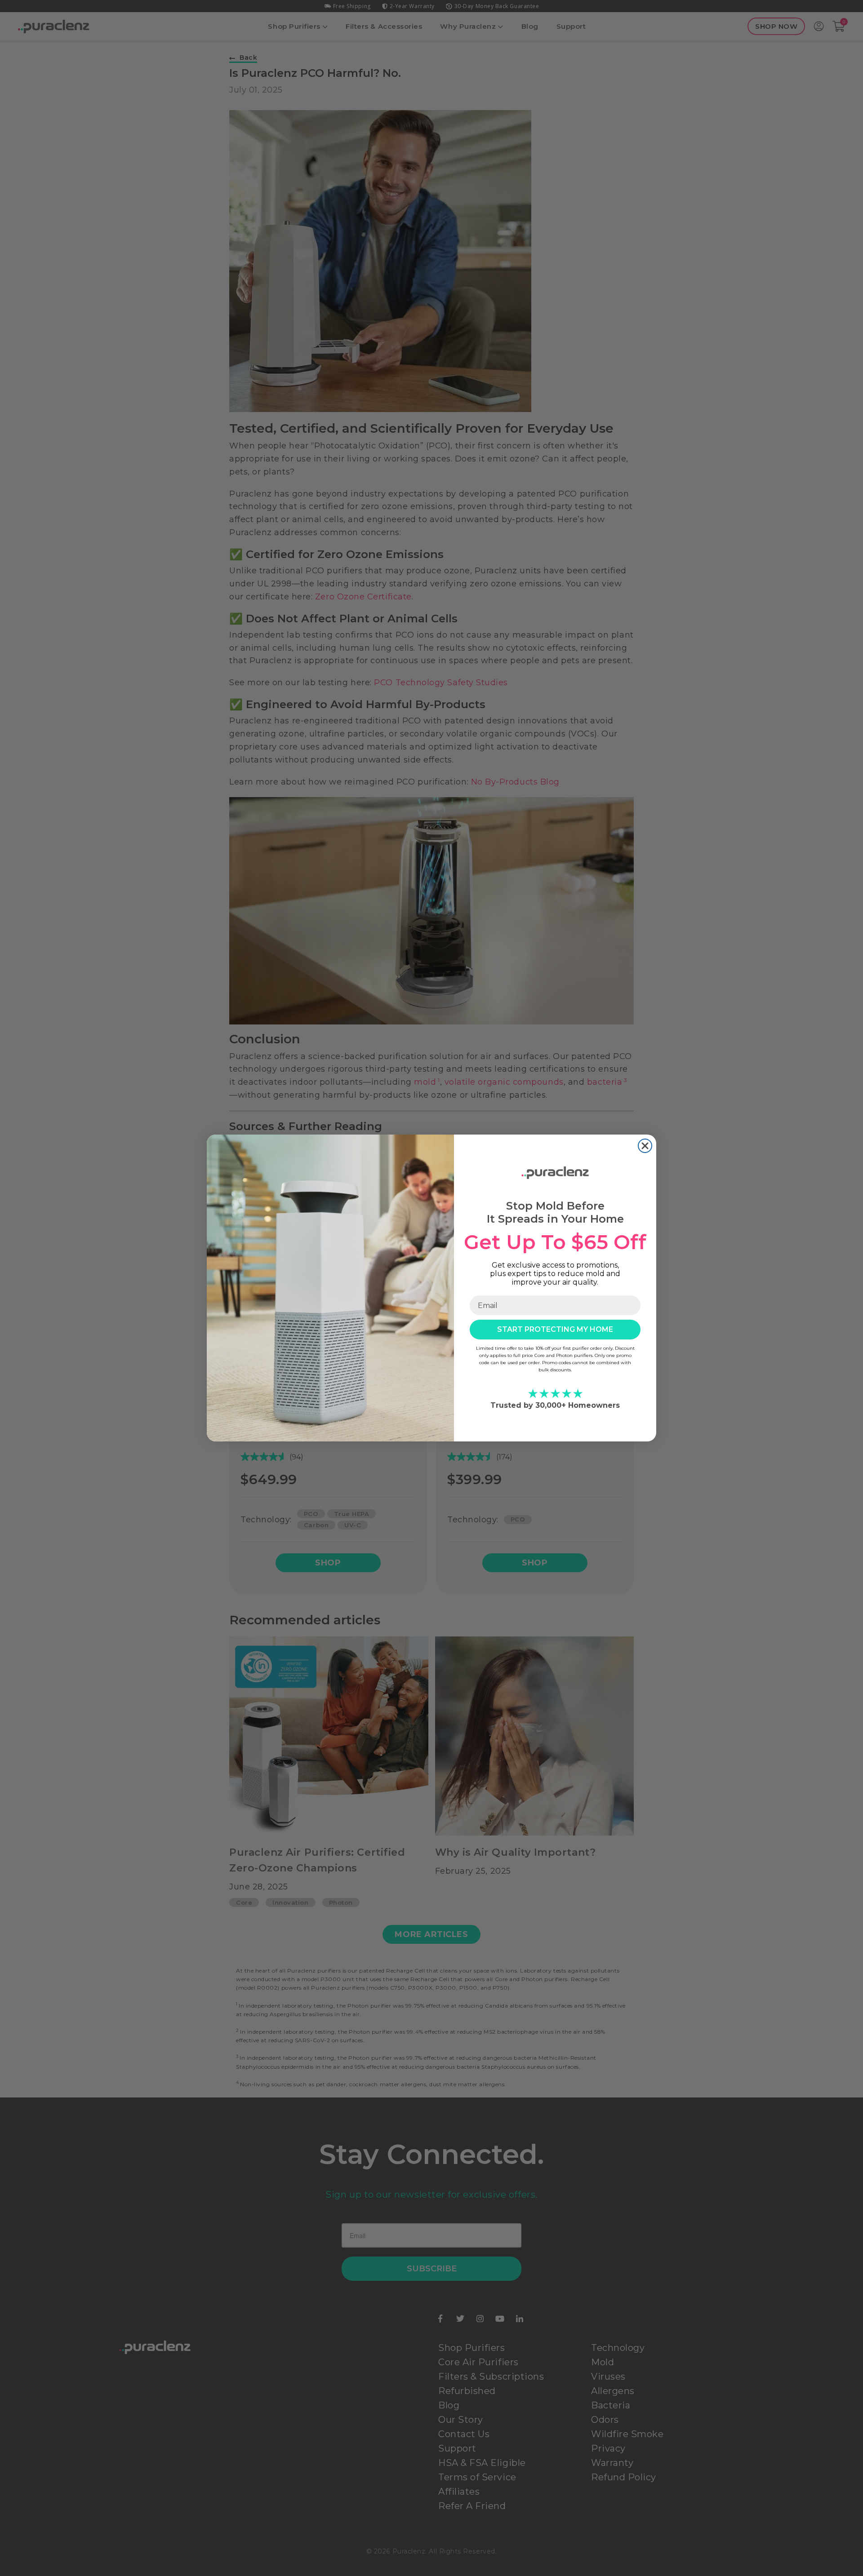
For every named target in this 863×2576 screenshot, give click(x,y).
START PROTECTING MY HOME (555, 1329)
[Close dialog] (645, 1146)
